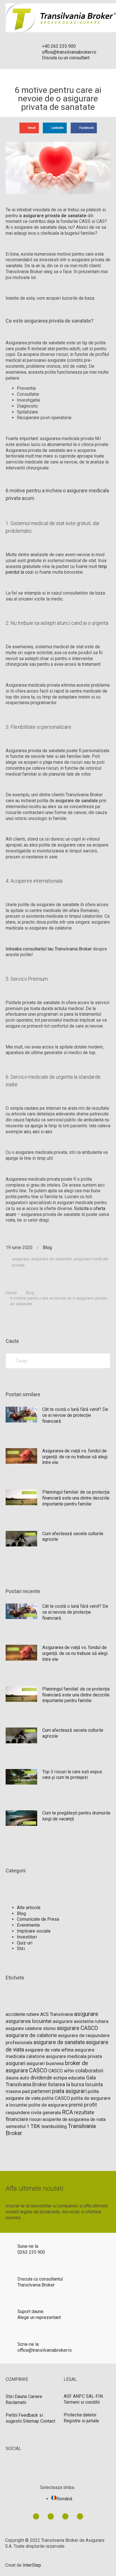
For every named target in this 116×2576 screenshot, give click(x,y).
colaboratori (89, 2071)
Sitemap (31, 2421)
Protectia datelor (80, 2415)
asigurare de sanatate (77, 801)
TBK (35, 2126)
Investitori (27, 1937)
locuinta (94, 2085)
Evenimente (28, 1925)
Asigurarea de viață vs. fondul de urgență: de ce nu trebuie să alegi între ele (75, 1457)
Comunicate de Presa (38, 1919)
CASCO (38, 2070)
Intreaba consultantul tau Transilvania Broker (49, 949)
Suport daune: (31, 2311)
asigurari (15, 2063)
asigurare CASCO (77, 2028)
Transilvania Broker (36, 2285)
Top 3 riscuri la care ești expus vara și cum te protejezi (72, 1775)
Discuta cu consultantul (40, 2279)
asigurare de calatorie (31, 2035)
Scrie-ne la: (28, 2344)
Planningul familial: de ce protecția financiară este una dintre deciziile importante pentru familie (76, 1498)
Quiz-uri (25, 1943)
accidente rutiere (22, 2014)
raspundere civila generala (33, 2112)
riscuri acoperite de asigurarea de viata (67, 2119)
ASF (68, 2396)
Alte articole (29, 1908)
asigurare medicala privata (74, 2056)
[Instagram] (80, 2516)
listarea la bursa (66, 2084)
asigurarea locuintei (29, 2021)
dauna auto (17, 2078)
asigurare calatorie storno (31, 2028)
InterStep (32, 2565)
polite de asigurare (48, 2105)
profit (90, 2105)
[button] (29, 128)
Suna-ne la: (28, 2246)
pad (26, 2091)
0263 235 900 (31, 2252)
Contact (48, 2421)
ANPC (79, 2396)
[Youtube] (65, 2516)
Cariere (35, 2396)
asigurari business (45, 2063)
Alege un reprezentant (39, 2317)
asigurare (21, 1259)
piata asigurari (69, 2091)
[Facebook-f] (51, 2516)
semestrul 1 (17, 2126)
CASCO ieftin (61, 2071)
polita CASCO (56, 2098)
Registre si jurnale (81, 2421)
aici (27, 1132)
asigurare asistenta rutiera (81, 2021)
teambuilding (54, 2126)
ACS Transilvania (57, 2014)
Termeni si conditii (82, 2402)
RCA (67, 2112)
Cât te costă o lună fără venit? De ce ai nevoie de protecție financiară (75, 1415)
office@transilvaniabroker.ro (45, 2350)
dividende (41, 2078)
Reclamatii (16, 2402)
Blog (47, 1247)
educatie (77, 2078)
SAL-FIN (94, 2396)
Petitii (12, 2415)
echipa (60, 2078)
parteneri (41, 2091)
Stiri (21, 1949)
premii (76, 2105)
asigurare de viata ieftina (49, 2050)
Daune (21, 2396)
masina (13, 2091)
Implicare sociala (34, 1931)
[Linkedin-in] (36, 2516)
